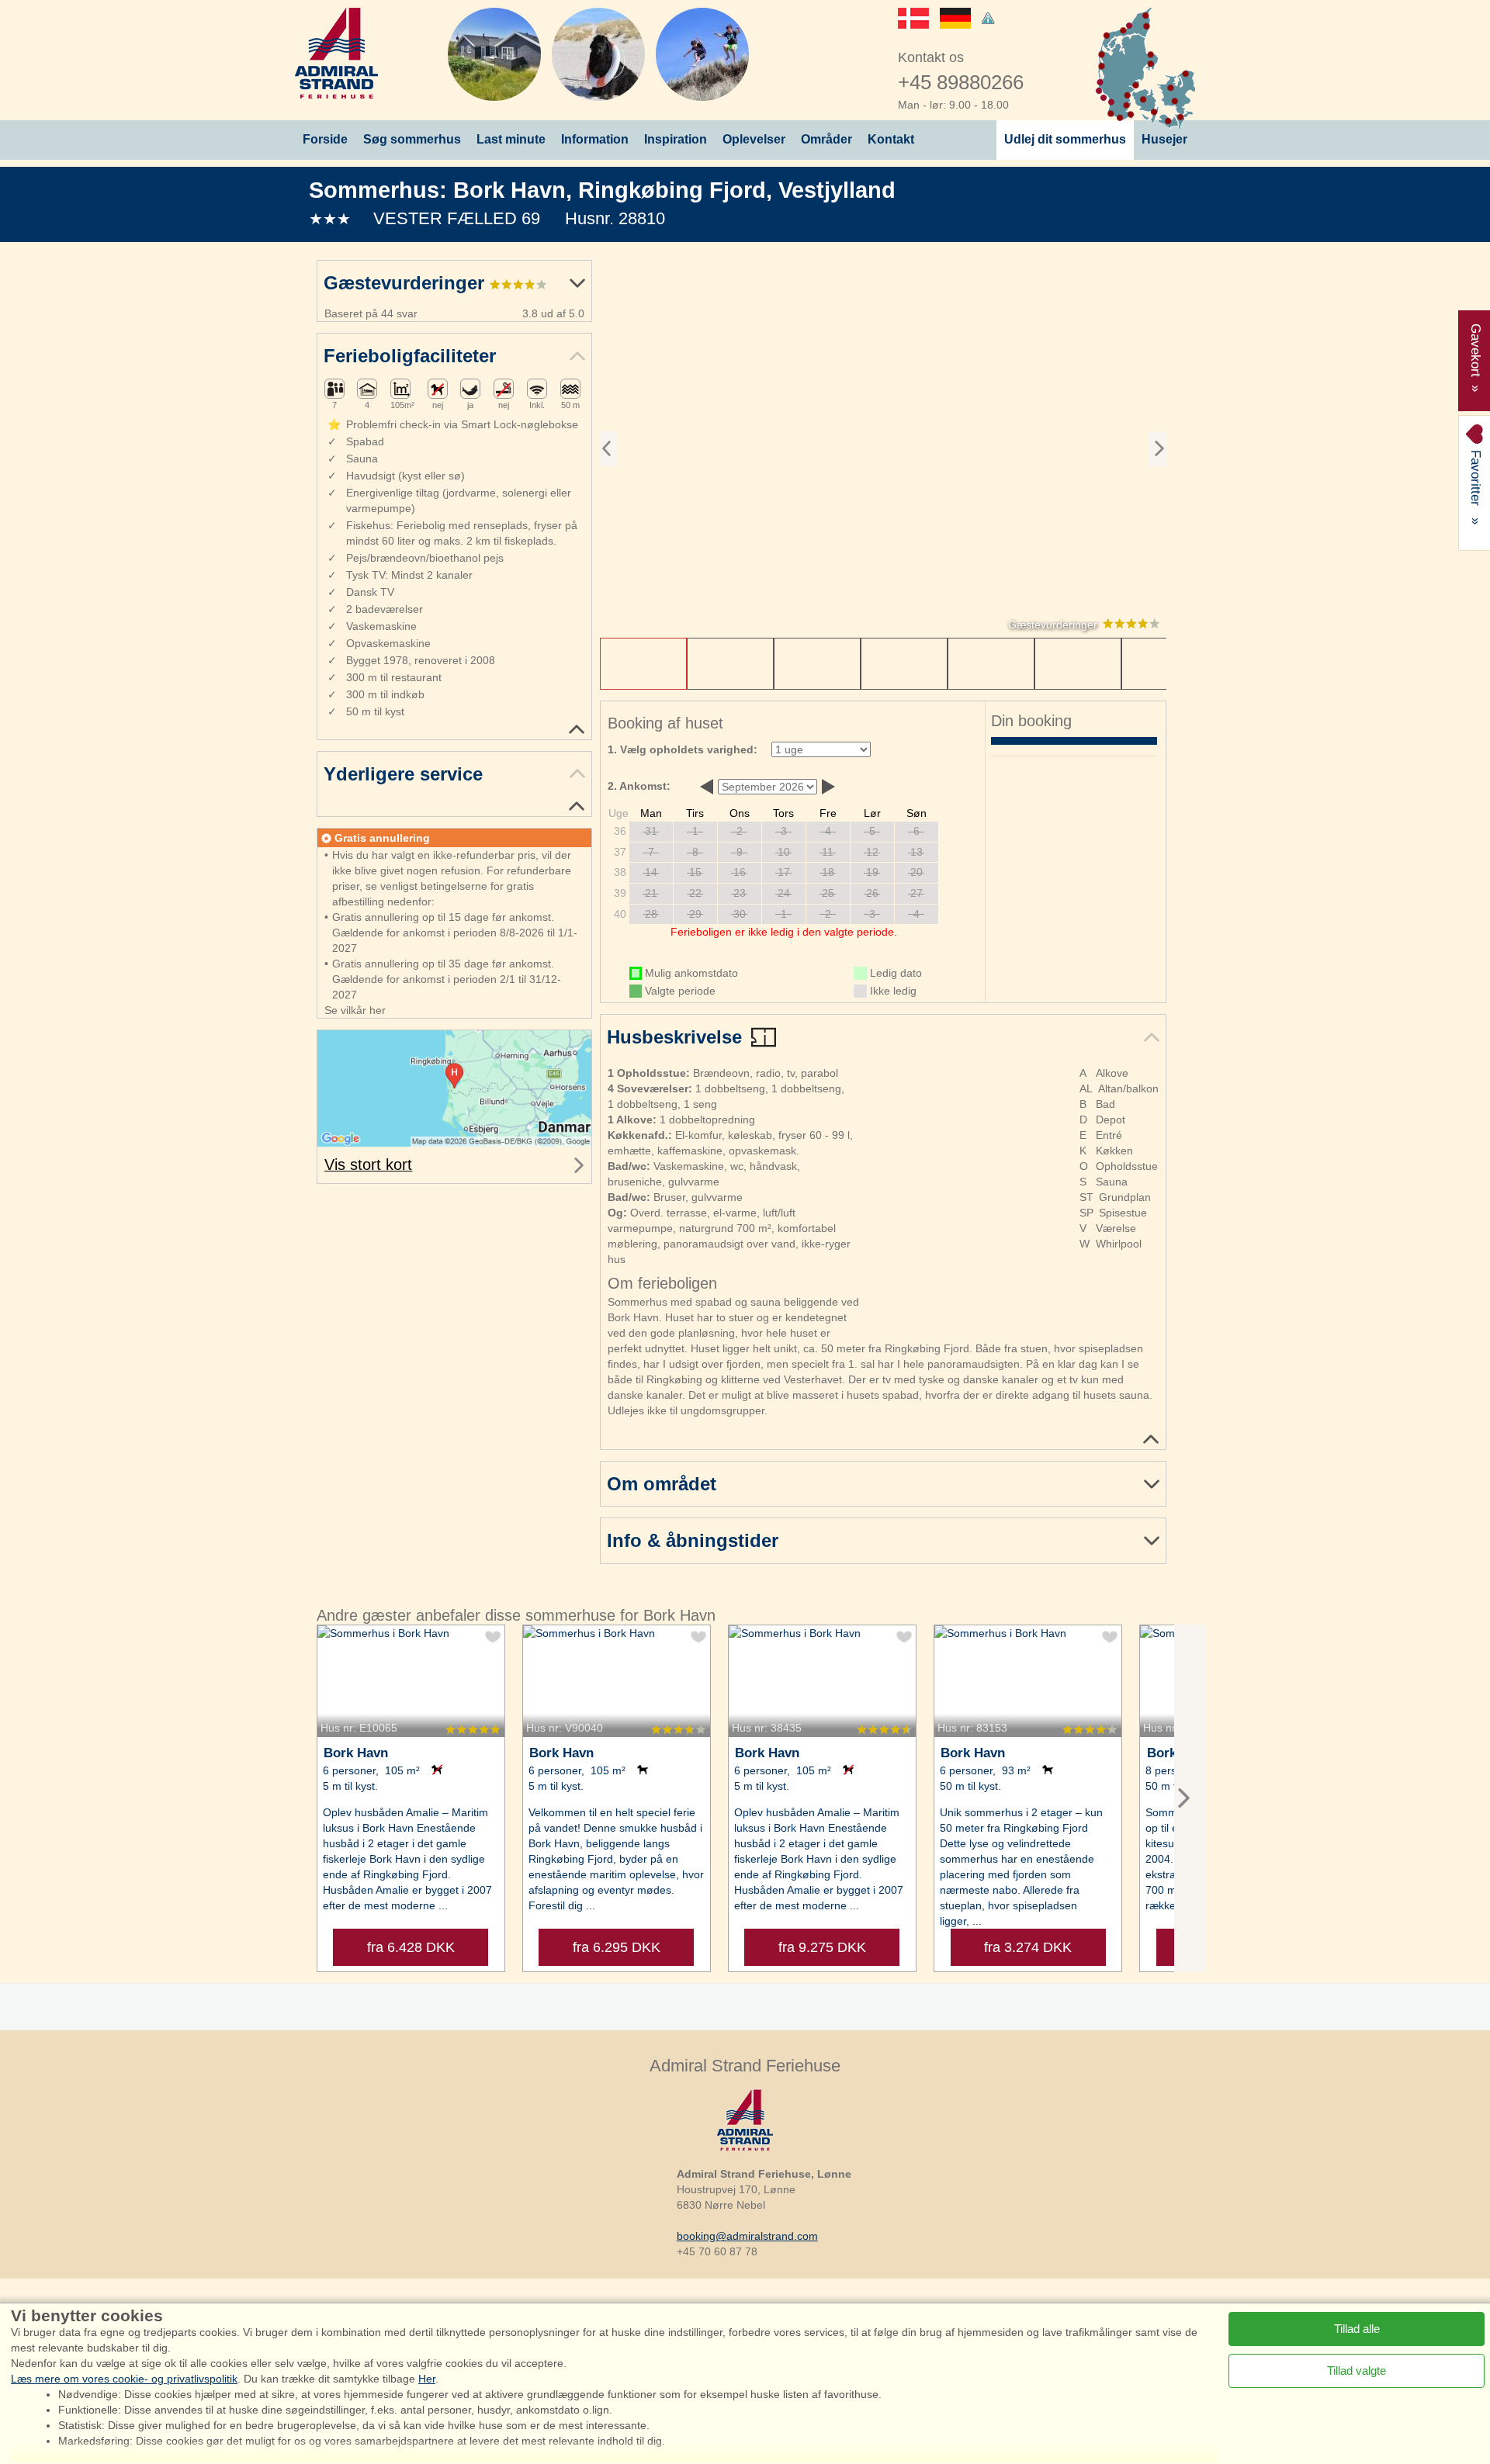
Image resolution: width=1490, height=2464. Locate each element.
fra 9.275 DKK (822, 1947)
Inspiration (676, 139)
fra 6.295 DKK (617, 1947)
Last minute (511, 139)
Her (427, 2379)
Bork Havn (509, 190)
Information (595, 139)
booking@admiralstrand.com (747, 2236)
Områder (826, 139)
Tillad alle (1357, 2329)
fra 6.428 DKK (411, 1947)
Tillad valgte (1357, 2371)
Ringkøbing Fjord (672, 190)
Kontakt (891, 139)
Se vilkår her (355, 1010)
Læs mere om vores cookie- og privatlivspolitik (124, 2379)
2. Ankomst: (639, 786)
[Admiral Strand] (336, 53)
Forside (325, 139)
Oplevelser (754, 139)
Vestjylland (837, 190)
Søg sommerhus (412, 139)
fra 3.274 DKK (1028, 1947)
